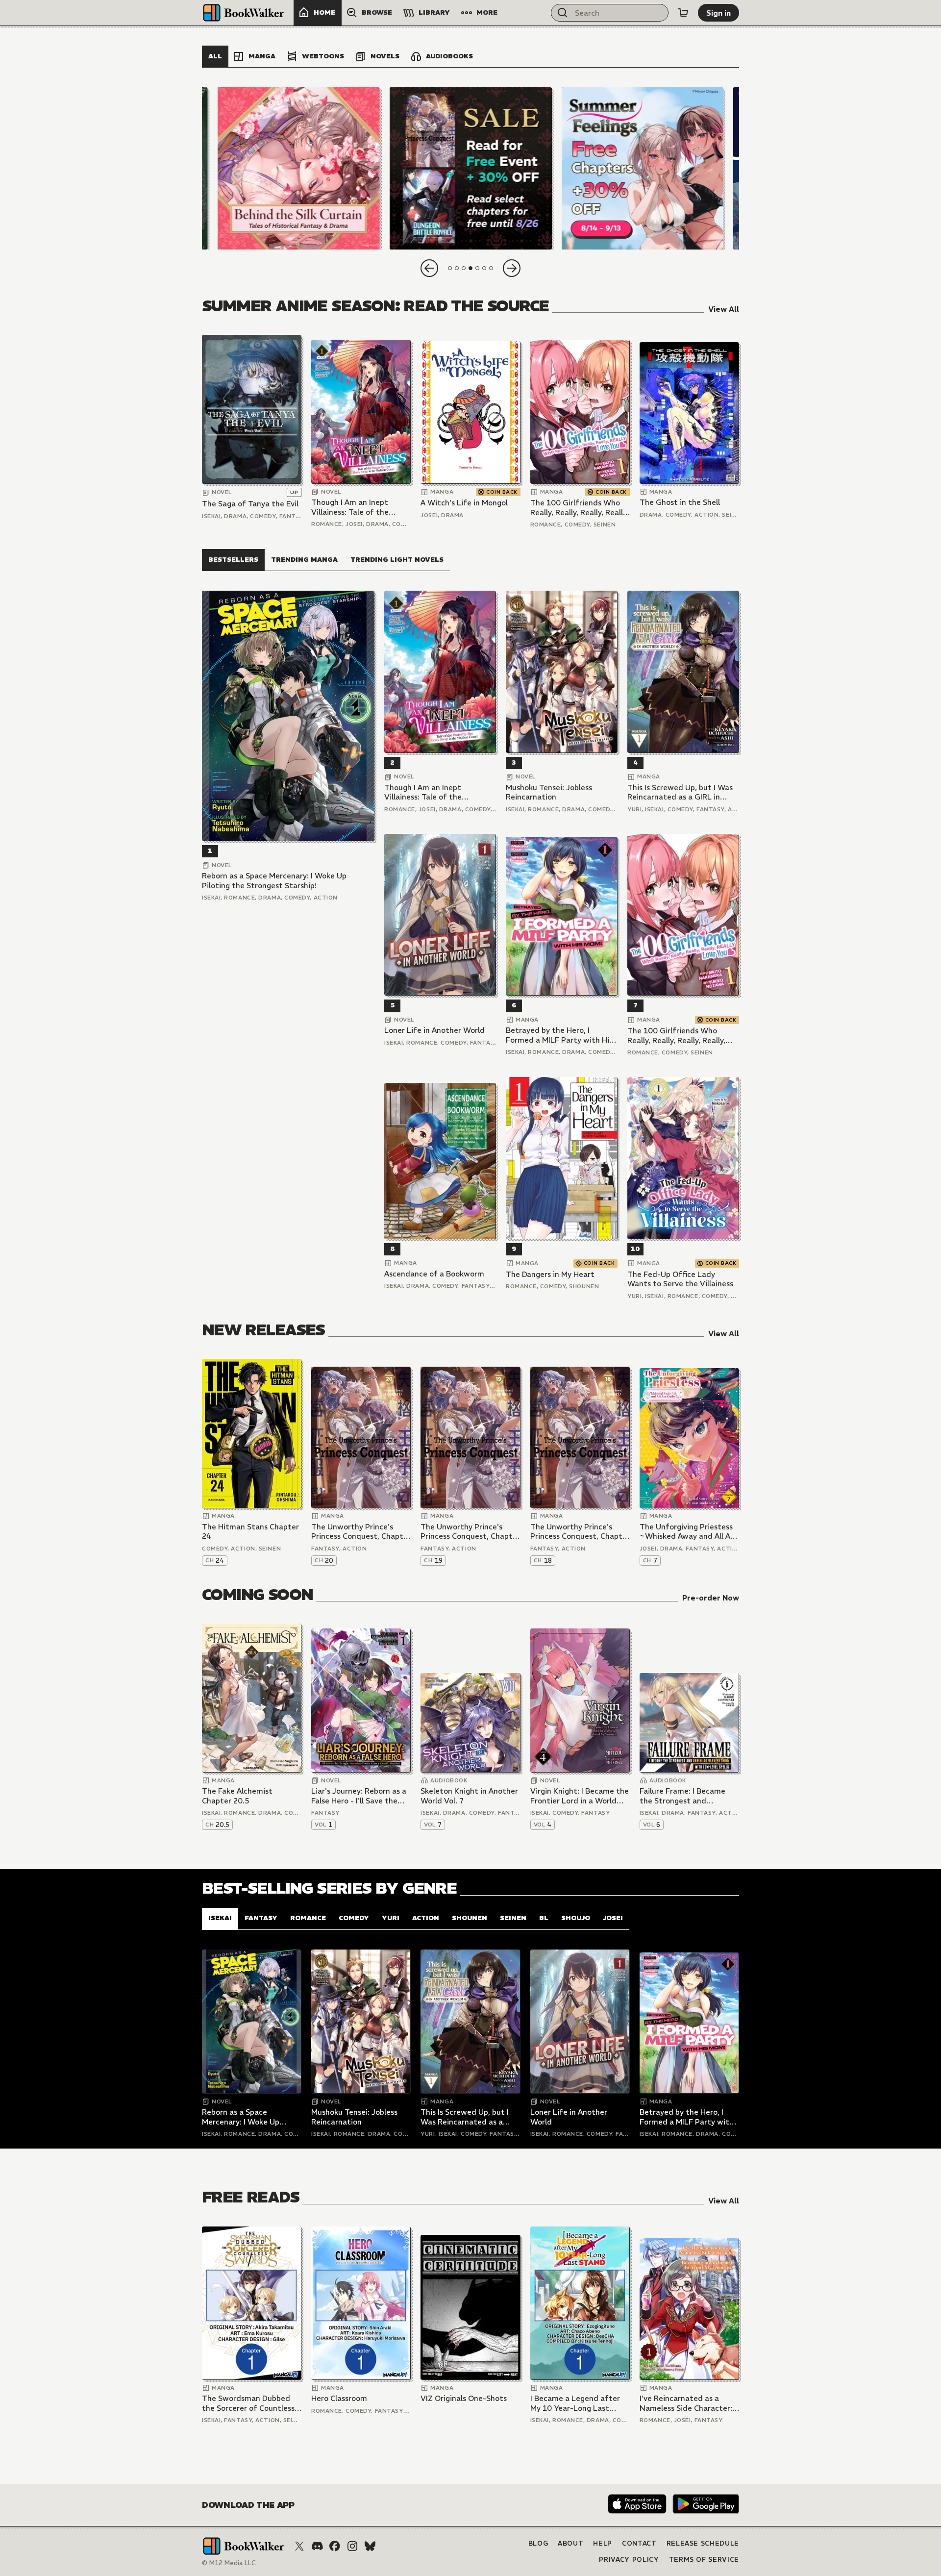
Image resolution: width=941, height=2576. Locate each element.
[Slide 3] (299, 168)
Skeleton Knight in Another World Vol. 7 (469, 1796)
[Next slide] (512, 268)
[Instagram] (352, 2546)
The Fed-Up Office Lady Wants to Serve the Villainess (680, 1279)
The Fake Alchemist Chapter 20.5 (237, 1796)
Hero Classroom (339, 2398)
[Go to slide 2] (457, 268)
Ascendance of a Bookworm (434, 1274)
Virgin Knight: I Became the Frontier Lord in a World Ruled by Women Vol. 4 (580, 1796)
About (570, 2543)
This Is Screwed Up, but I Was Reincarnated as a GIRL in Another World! (680, 792)
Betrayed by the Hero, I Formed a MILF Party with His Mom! (559, 1035)
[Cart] (683, 13)
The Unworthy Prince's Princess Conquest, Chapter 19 (470, 1532)
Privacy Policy (629, 2560)
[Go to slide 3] (464, 268)
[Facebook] (335, 2546)
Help (603, 2543)
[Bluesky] (370, 2546)
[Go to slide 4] (470, 268)
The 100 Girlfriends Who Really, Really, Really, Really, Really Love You (579, 508)
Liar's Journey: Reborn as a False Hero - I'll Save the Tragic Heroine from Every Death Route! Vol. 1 (359, 1796)
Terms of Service (704, 2560)
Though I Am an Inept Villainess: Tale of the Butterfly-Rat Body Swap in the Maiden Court (357, 507)
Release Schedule (703, 2543)
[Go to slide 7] (491, 268)
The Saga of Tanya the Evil (250, 504)
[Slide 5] (642, 168)
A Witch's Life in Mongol (464, 503)
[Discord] (317, 2546)
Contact (639, 2543)
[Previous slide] (429, 268)
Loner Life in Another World (434, 1030)
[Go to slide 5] (477, 268)
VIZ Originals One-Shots (464, 2398)
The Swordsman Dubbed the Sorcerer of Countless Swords (248, 2403)
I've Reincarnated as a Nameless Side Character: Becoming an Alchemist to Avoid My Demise (687, 2403)
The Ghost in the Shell (680, 502)
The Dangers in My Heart (550, 1274)
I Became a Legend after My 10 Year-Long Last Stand (575, 2403)
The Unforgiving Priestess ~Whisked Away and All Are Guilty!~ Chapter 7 (689, 1532)
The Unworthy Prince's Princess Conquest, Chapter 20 (361, 1532)
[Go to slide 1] (450, 268)
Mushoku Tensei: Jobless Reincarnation (549, 792)
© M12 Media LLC (229, 2563)
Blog (538, 2543)
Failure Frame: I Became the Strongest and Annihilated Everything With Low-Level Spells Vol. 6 (687, 1796)
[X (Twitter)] (299, 2546)
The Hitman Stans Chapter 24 (250, 1532)
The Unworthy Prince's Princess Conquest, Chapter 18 (580, 1532)
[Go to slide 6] (484, 268)
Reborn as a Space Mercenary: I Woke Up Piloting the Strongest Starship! (274, 881)
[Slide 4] (470, 168)
